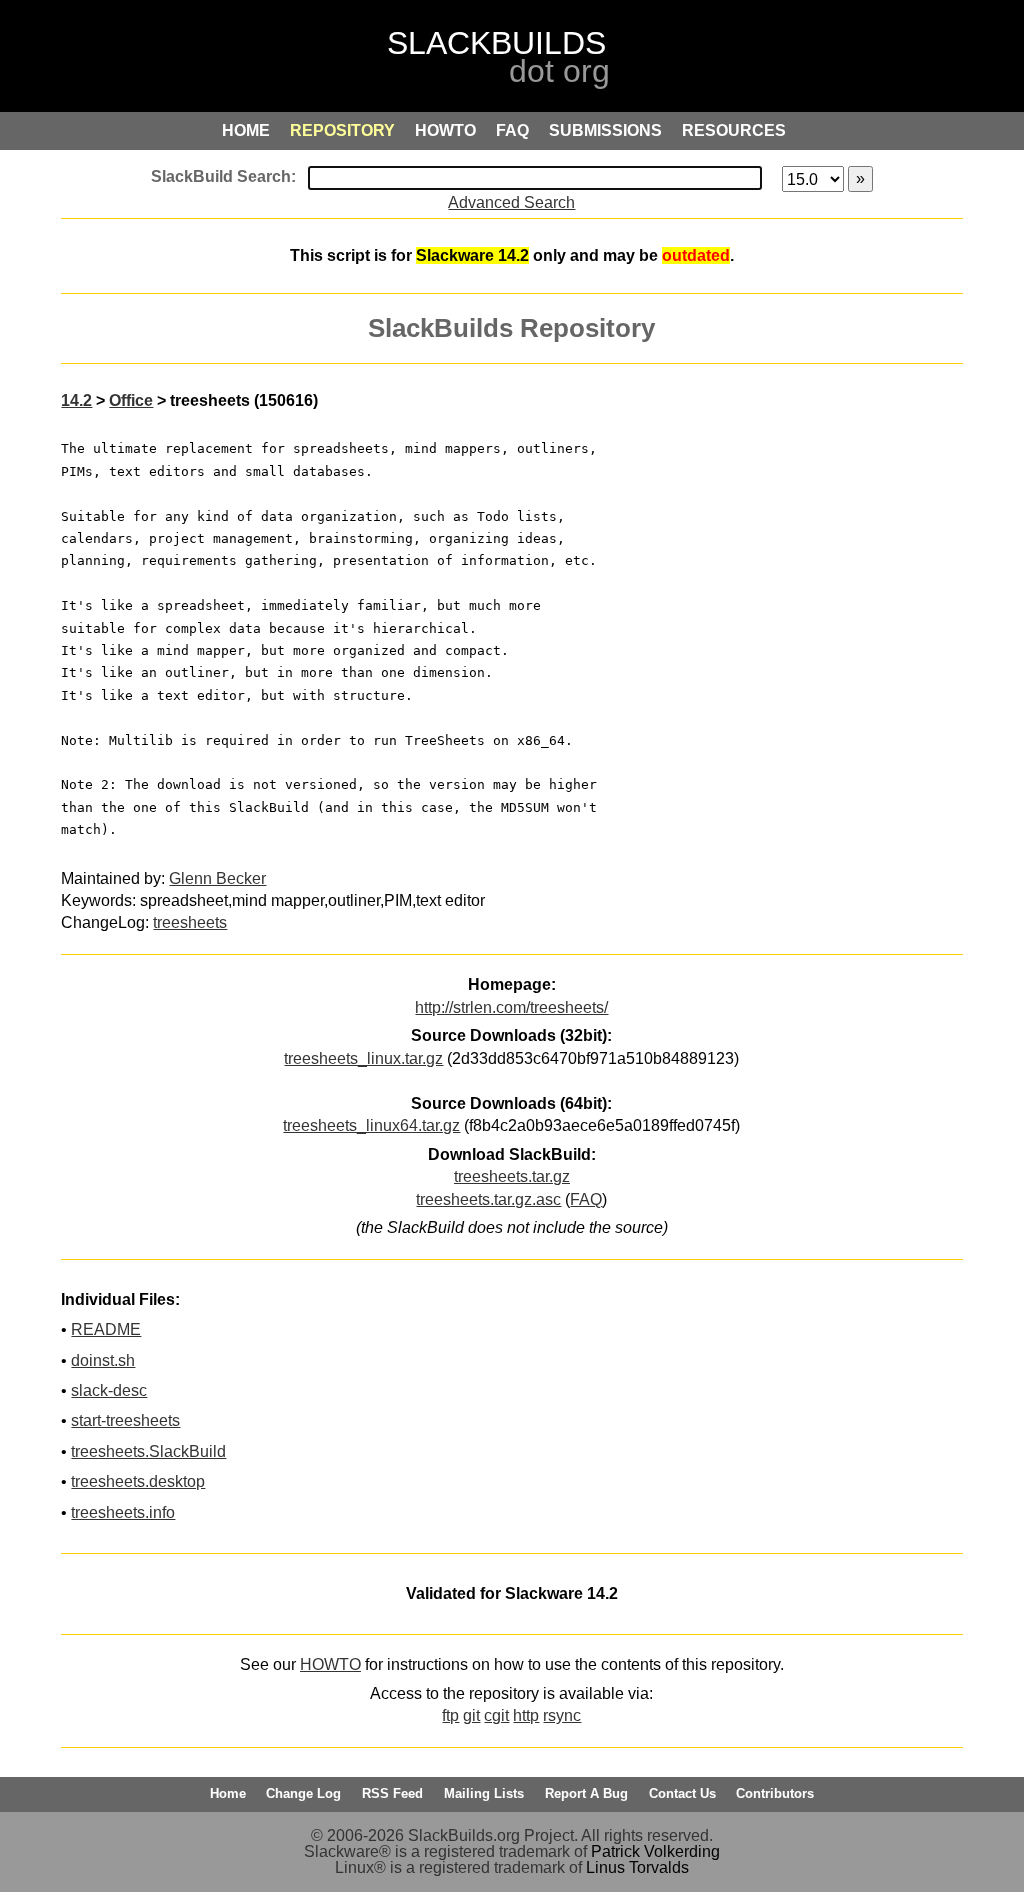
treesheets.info (123, 1512)
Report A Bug (586, 1793)
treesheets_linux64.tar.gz (371, 1125)
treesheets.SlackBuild (148, 1451)
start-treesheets (125, 1420)
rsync (562, 1715)
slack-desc (109, 1390)
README (106, 1329)
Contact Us (682, 1793)
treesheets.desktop (138, 1481)
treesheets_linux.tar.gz (363, 1058)
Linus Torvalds (637, 1867)
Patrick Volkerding (655, 1851)
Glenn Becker (217, 878)
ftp (450, 1715)
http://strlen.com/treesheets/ (511, 1007)
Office (131, 400)
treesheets (190, 922)
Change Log (303, 1793)
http (526, 1715)
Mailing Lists (484, 1793)
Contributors (775, 1793)
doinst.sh (103, 1360)
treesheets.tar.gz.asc (488, 1199)
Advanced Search (511, 202)
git (471, 1715)
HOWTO (330, 1664)
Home (228, 1793)
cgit (496, 1715)
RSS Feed (392, 1793)
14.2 (76, 400)
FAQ (586, 1199)
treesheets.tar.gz (512, 1176)
